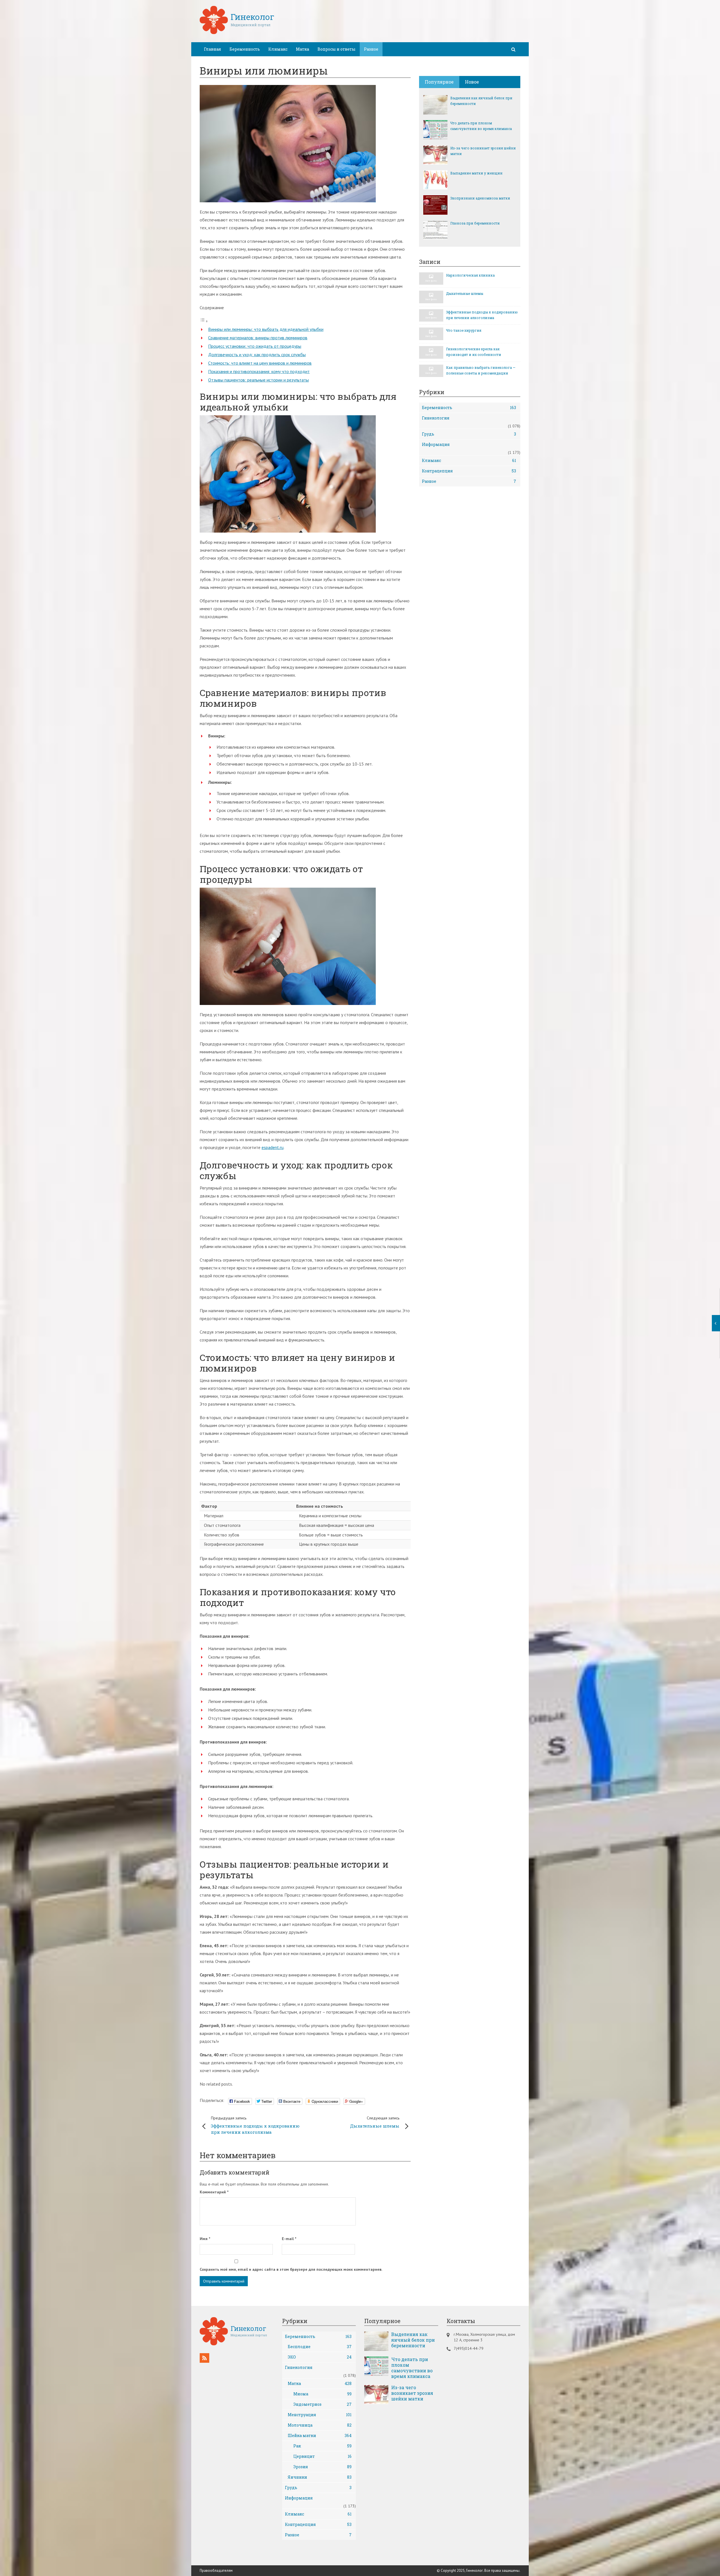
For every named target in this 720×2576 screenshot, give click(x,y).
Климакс (278, 49)
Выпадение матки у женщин (476, 173)
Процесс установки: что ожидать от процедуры (255, 346)
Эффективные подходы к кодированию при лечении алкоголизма (255, 2125)
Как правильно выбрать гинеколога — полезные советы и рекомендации (481, 370)
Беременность (245, 49)
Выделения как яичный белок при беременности (481, 101)
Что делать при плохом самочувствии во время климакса (481, 126)
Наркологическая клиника (470, 275)
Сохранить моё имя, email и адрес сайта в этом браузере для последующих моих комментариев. (291, 2269)
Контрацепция (469, 471)
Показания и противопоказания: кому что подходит (259, 371)
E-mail (289, 2239)
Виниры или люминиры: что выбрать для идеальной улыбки (266, 329)
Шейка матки (320, 2435)
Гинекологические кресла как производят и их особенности (474, 352)
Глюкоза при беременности (475, 223)
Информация (436, 444)
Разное (371, 49)
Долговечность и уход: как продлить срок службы (257, 354)
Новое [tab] (472, 82)
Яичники (320, 2477)
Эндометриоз (323, 2404)
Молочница (320, 2425)
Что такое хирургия (464, 330)
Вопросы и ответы (337, 49)
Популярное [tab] (439, 82)
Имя (205, 2239)
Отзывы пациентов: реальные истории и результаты (258, 380)
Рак (323, 2446)
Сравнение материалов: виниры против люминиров (258, 338)
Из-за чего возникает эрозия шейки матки (483, 151)
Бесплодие (320, 2347)
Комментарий (214, 2192)
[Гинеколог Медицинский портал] (237, 32)
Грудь (469, 434)
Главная (212, 49)
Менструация (320, 2415)
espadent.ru (273, 1147)
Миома (323, 2394)
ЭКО (320, 2357)
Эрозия (323, 2467)
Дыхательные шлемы (375, 2122)
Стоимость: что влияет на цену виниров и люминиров (260, 363)
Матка (302, 49)
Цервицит (323, 2456)
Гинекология (436, 418)
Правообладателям (216, 2571)
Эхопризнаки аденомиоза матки (480, 198)
